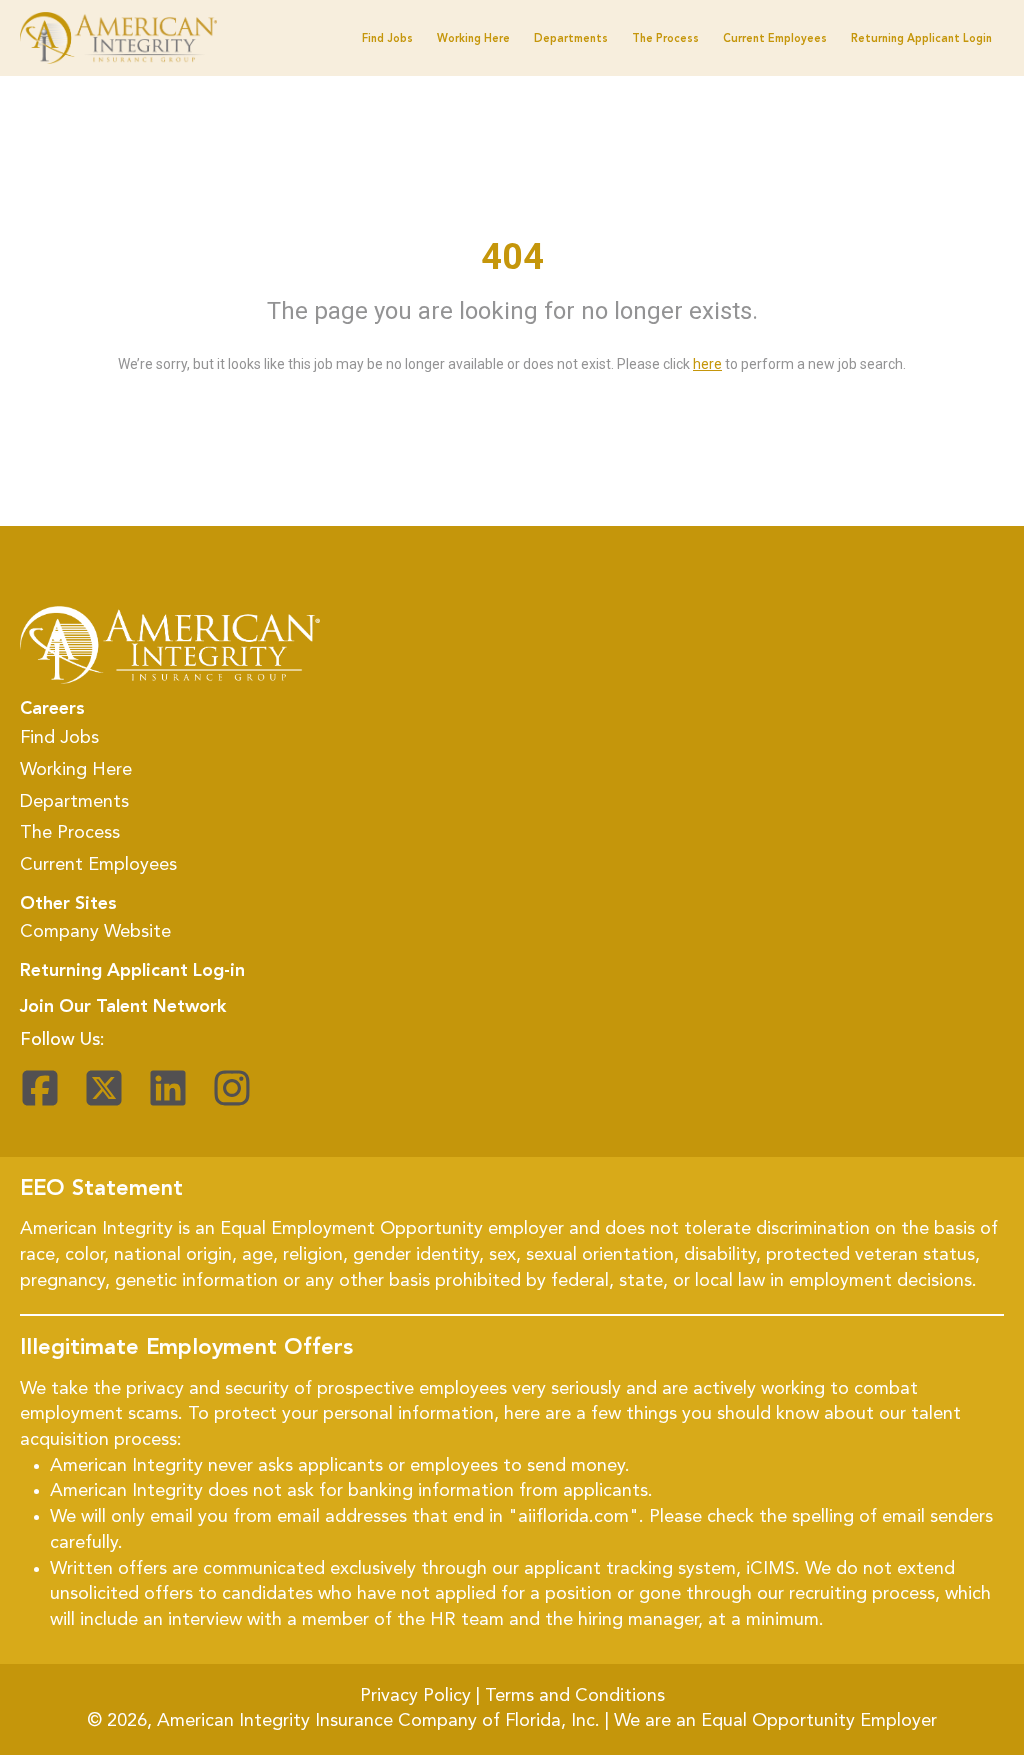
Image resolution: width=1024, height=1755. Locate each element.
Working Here (76, 770)
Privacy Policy (415, 1696)
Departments (571, 39)
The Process (665, 39)
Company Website (95, 932)
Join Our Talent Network (123, 1007)
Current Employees (775, 39)
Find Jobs (387, 39)
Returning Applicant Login (921, 39)
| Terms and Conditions (570, 1696)
